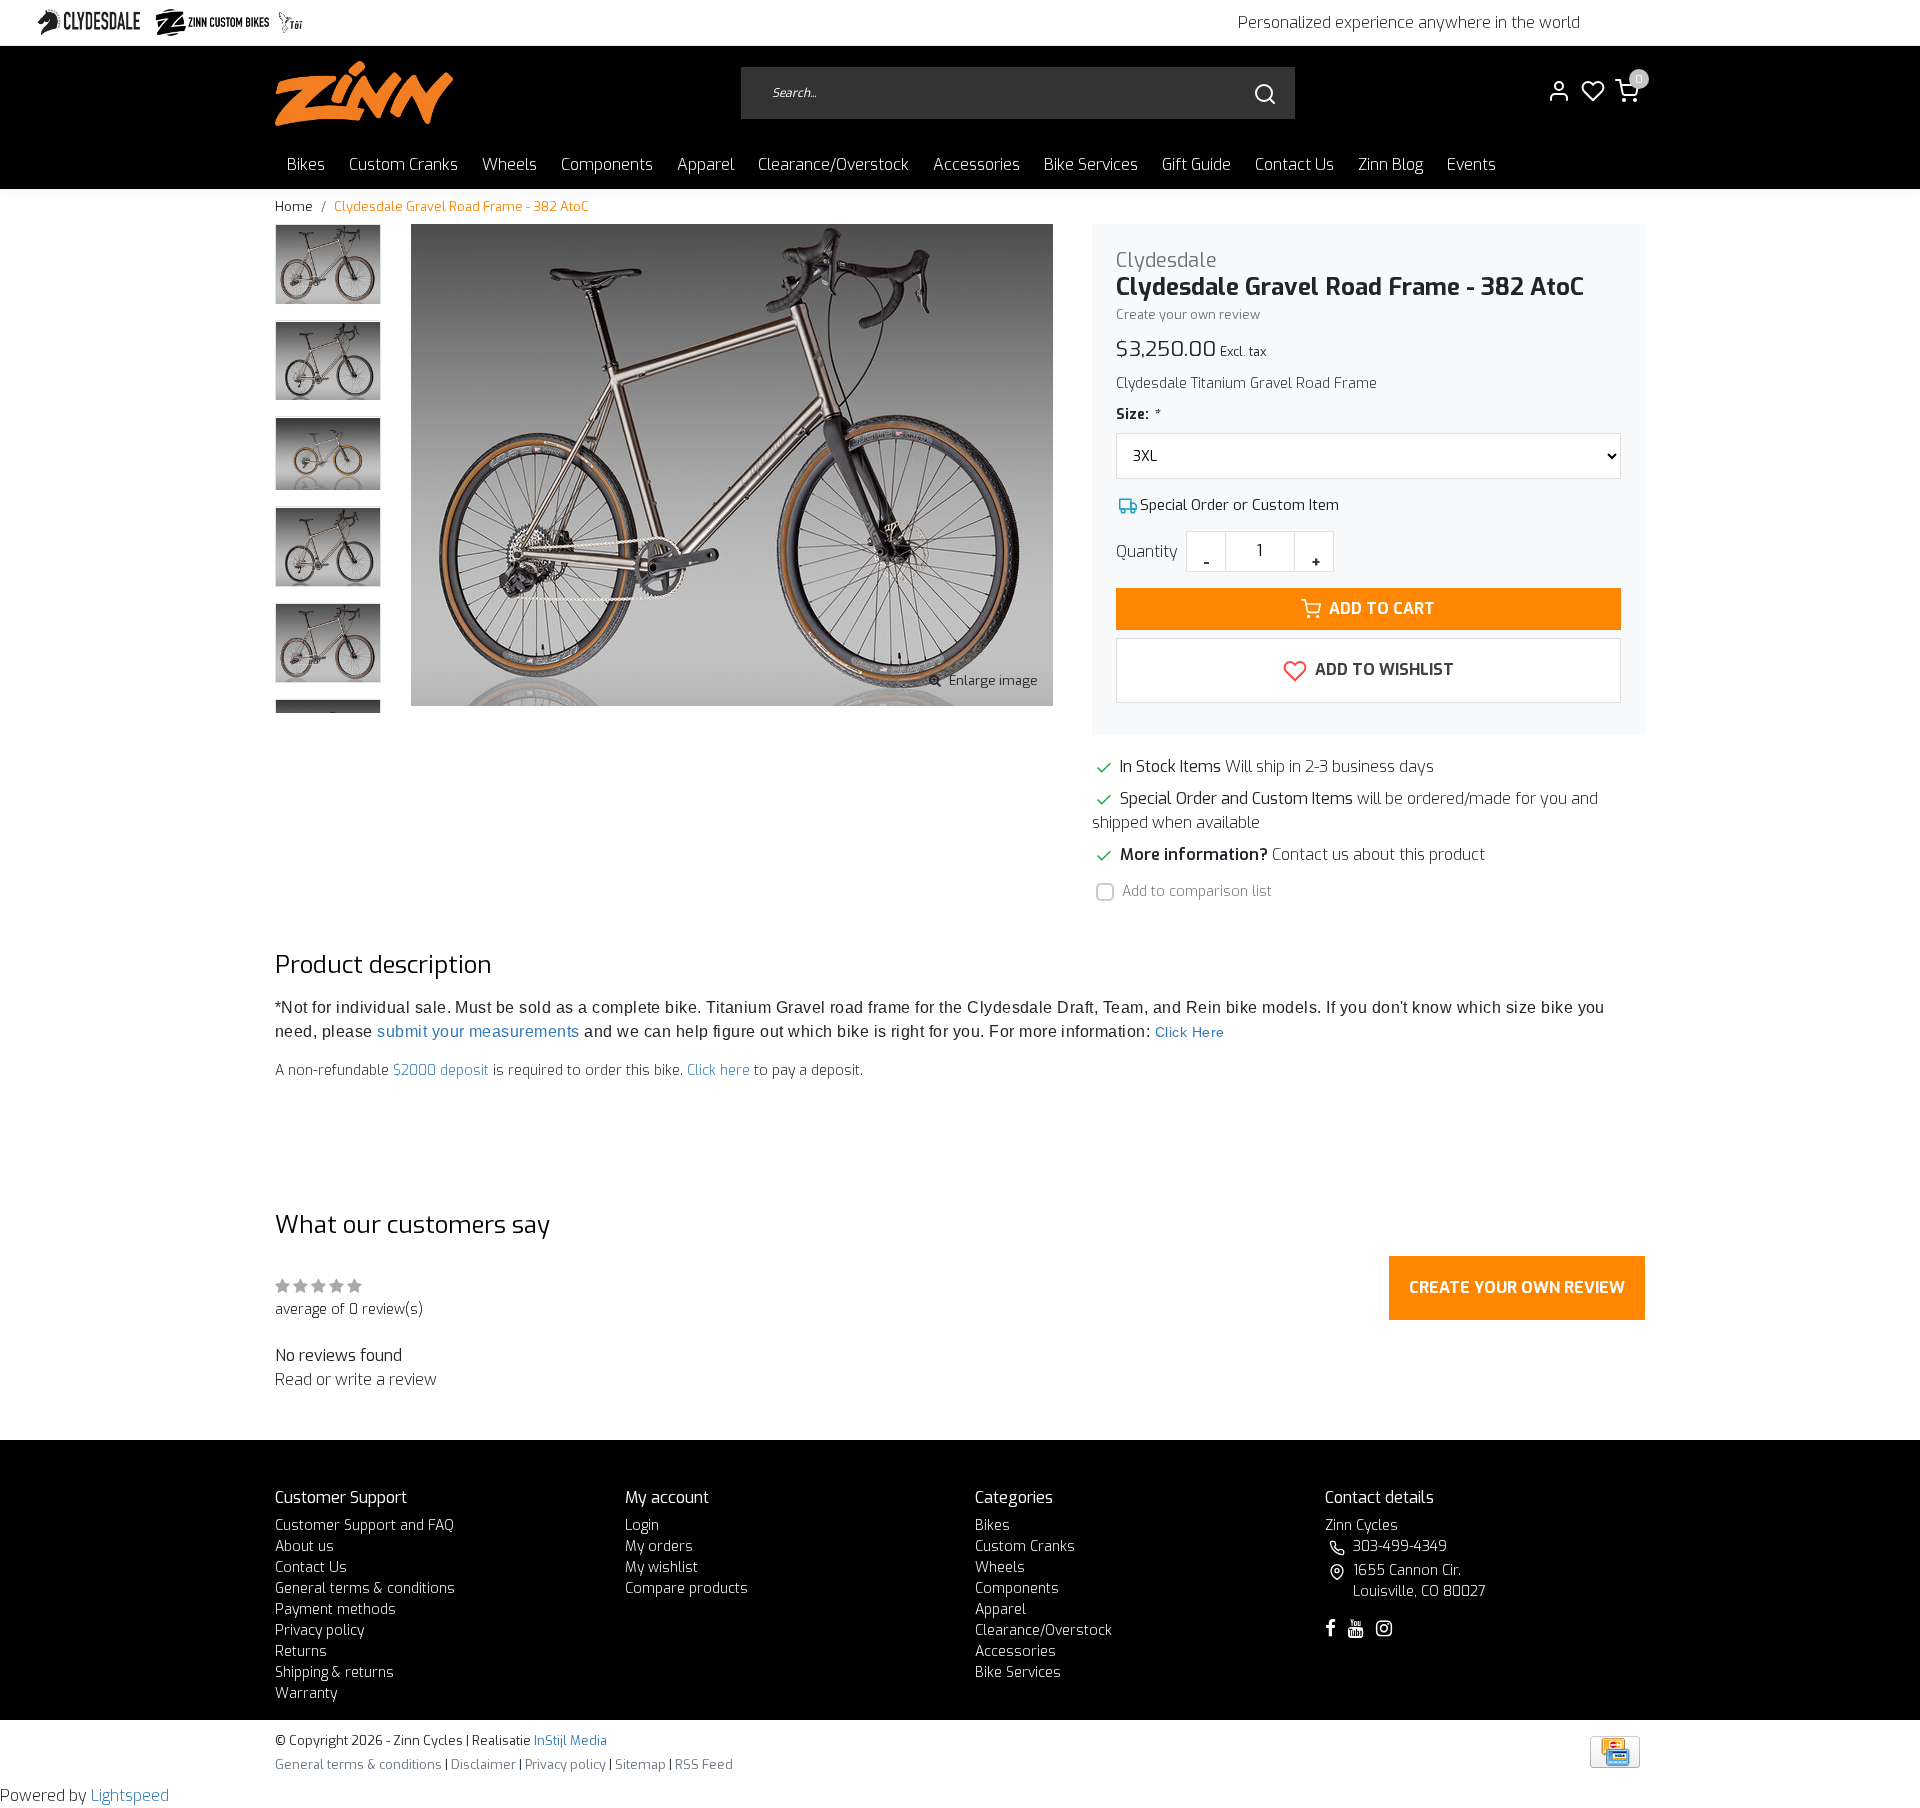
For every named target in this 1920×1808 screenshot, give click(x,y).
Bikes (306, 164)
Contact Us (1294, 164)
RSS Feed (704, 1764)
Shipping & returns (334, 1672)
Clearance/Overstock (833, 164)
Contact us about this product (1378, 854)
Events (1471, 164)
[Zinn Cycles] (213, 22)
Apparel (705, 164)
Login (642, 1525)
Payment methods (335, 1609)
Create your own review (1188, 314)
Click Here (1190, 1032)
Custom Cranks (403, 164)
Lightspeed (130, 1795)
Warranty (306, 1693)
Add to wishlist (1382, 669)
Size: (1137, 414)
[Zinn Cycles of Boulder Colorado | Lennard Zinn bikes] (364, 93)
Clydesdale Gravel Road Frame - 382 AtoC (461, 206)
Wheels (509, 164)
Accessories (976, 164)
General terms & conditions (365, 1588)
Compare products (686, 1588)
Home (294, 206)
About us (304, 1546)
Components (607, 164)
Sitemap (640, 1764)
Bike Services (1091, 164)
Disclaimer (483, 1764)
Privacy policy (319, 1630)
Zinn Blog (1390, 164)
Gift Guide (1196, 164)
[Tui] (290, 22)
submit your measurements (478, 1031)
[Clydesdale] (91, 22)
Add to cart (1382, 608)
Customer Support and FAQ (364, 1525)
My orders (659, 1546)
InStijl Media (569, 1740)
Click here (718, 1070)
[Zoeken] (1265, 93)
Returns (301, 1651)
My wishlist (661, 1567)
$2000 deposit (441, 1070)
